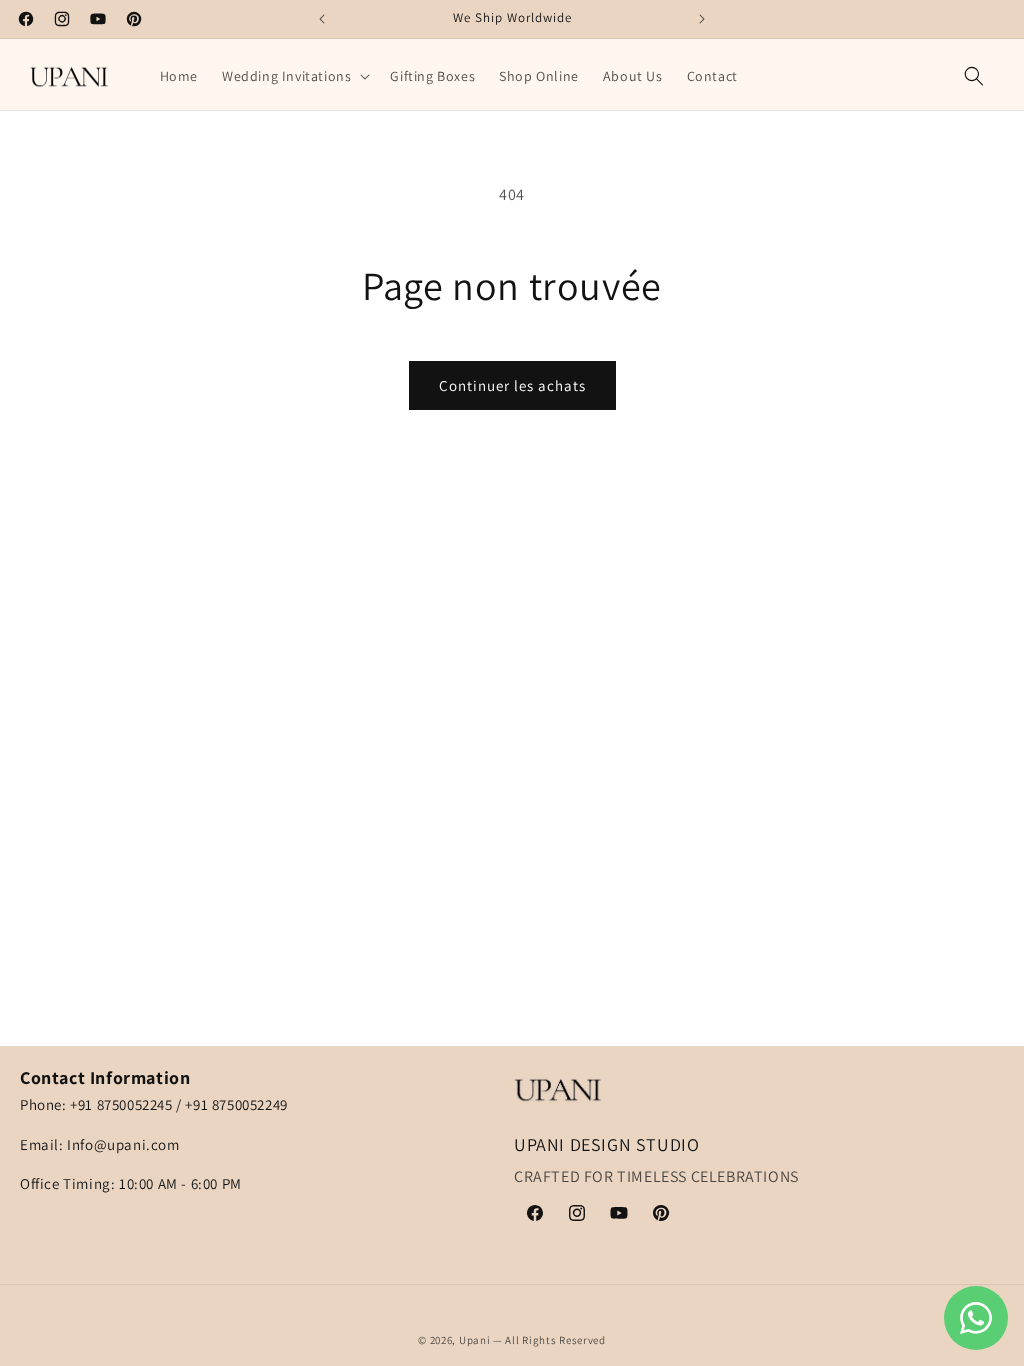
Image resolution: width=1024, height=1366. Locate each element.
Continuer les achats (512, 385)
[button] (294, 76)
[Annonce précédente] (322, 19)
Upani (475, 1340)
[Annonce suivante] (702, 19)
